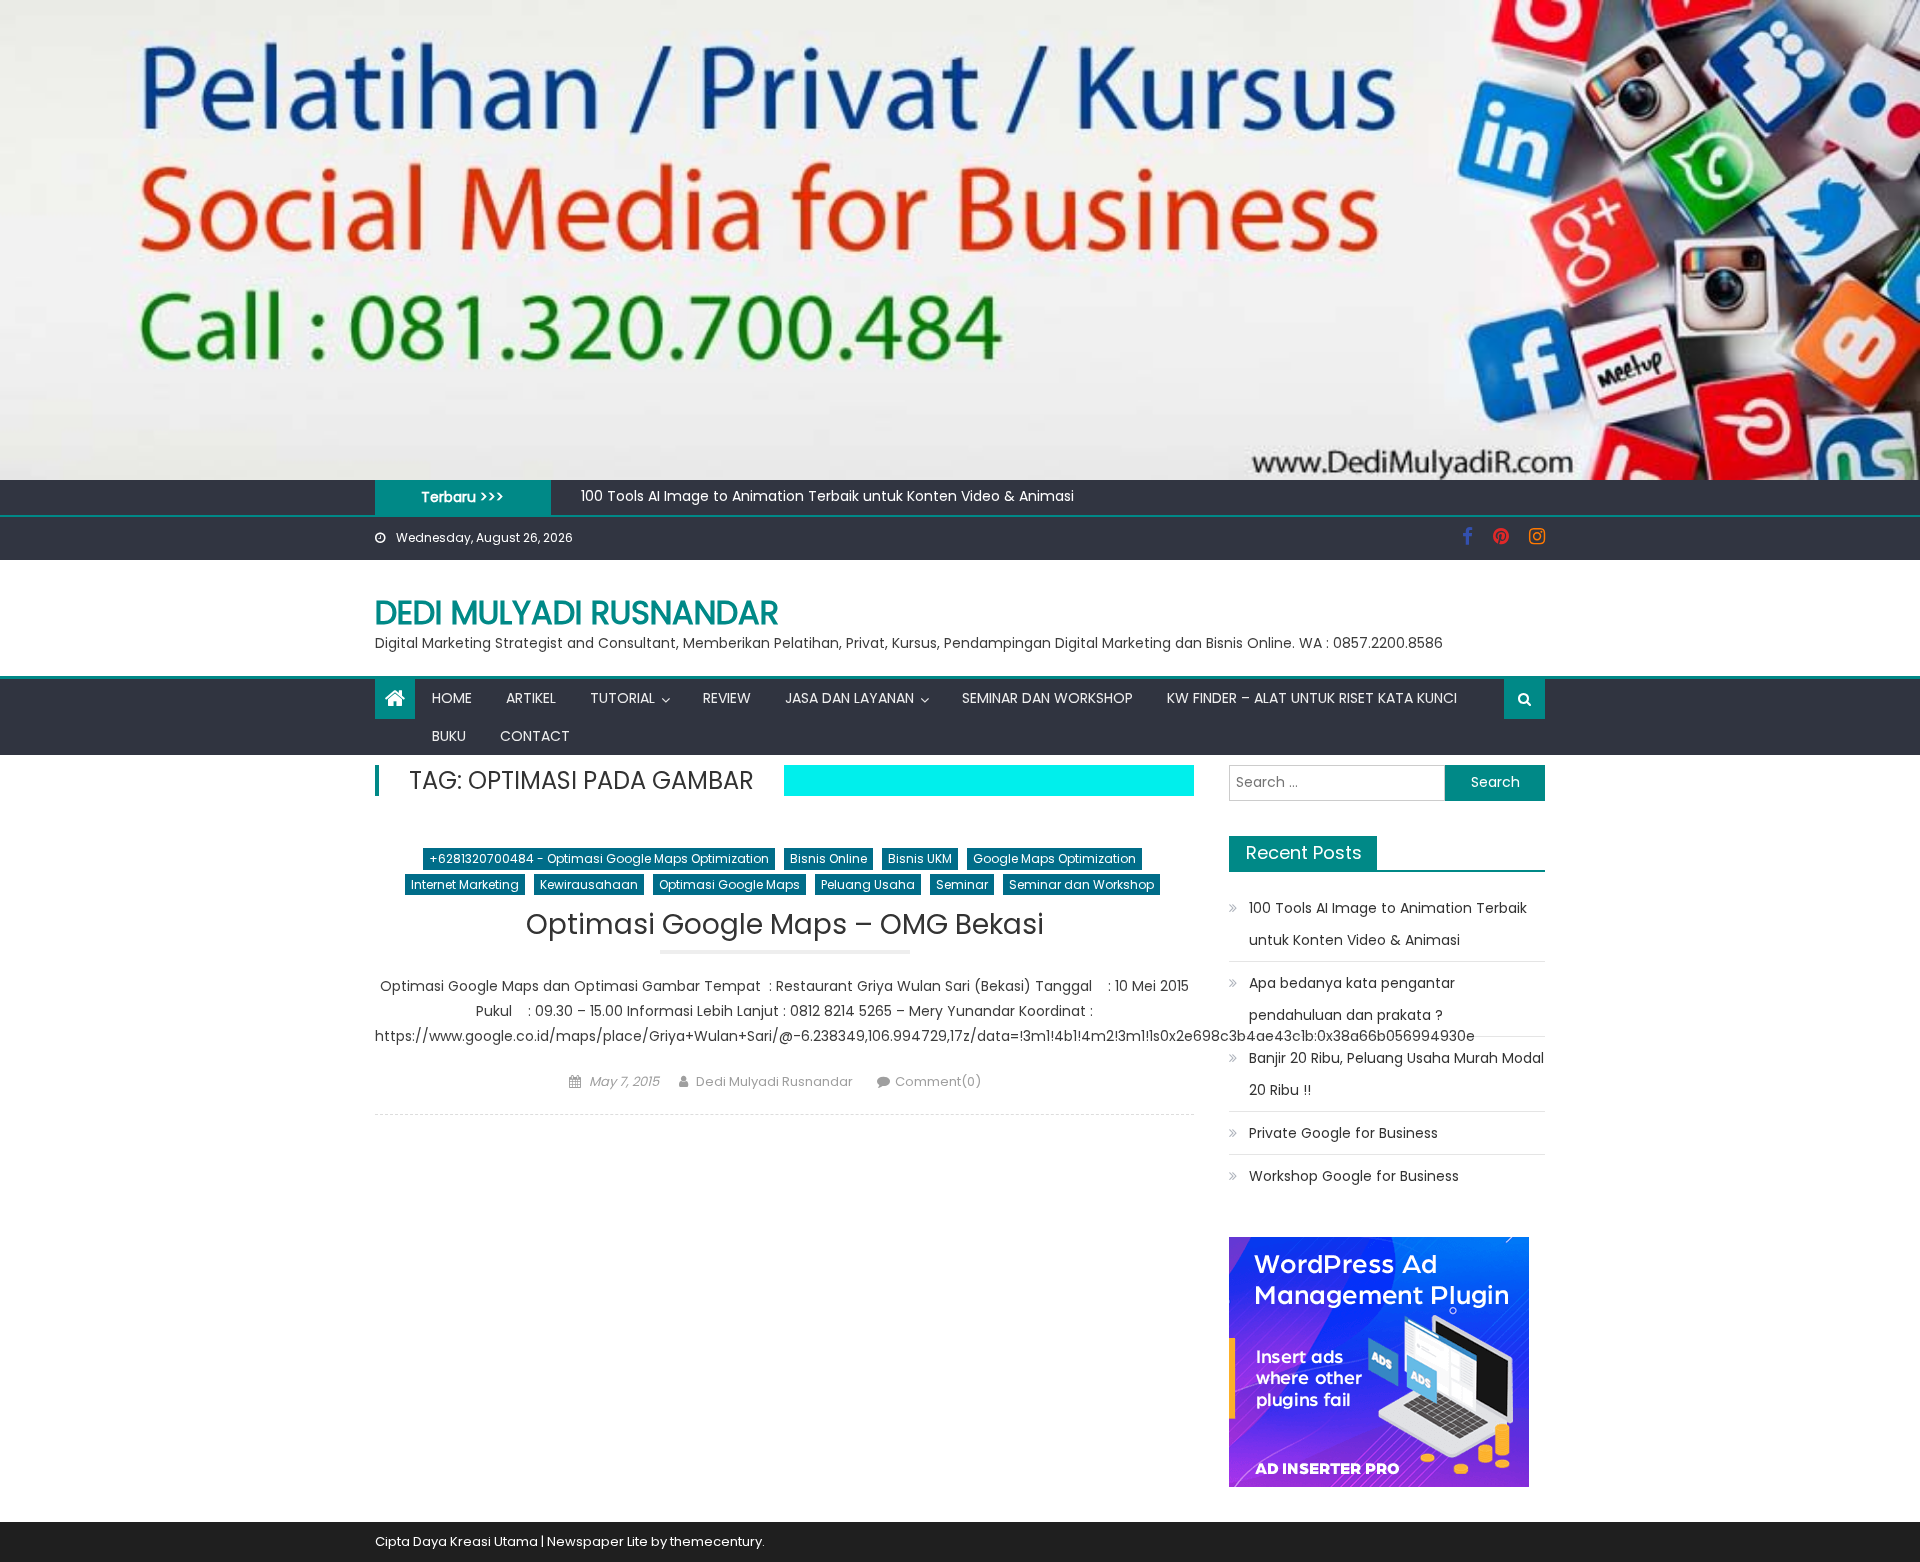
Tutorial (622, 698)
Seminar (962, 884)
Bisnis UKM (920, 858)
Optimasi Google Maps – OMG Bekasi (785, 925)
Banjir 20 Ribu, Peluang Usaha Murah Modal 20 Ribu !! (1396, 1074)
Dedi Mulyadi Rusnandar (577, 612)
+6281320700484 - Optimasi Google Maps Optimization (599, 858)
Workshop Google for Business (1354, 1176)
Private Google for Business (1343, 1133)
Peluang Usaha (868, 884)
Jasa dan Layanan (849, 698)
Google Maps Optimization (1054, 858)
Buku (449, 736)
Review (727, 698)
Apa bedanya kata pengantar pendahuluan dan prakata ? (1352, 999)
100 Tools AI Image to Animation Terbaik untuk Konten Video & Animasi (827, 496)
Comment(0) (938, 1081)
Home (452, 698)
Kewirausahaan (589, 884)
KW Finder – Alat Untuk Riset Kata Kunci (1312, 698)
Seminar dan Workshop (1047, 698)
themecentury (716, 1541)
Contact (535, 736)
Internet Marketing (465, 884)
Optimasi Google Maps (729, 884)
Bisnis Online (828, 858)
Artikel (531, 698)
